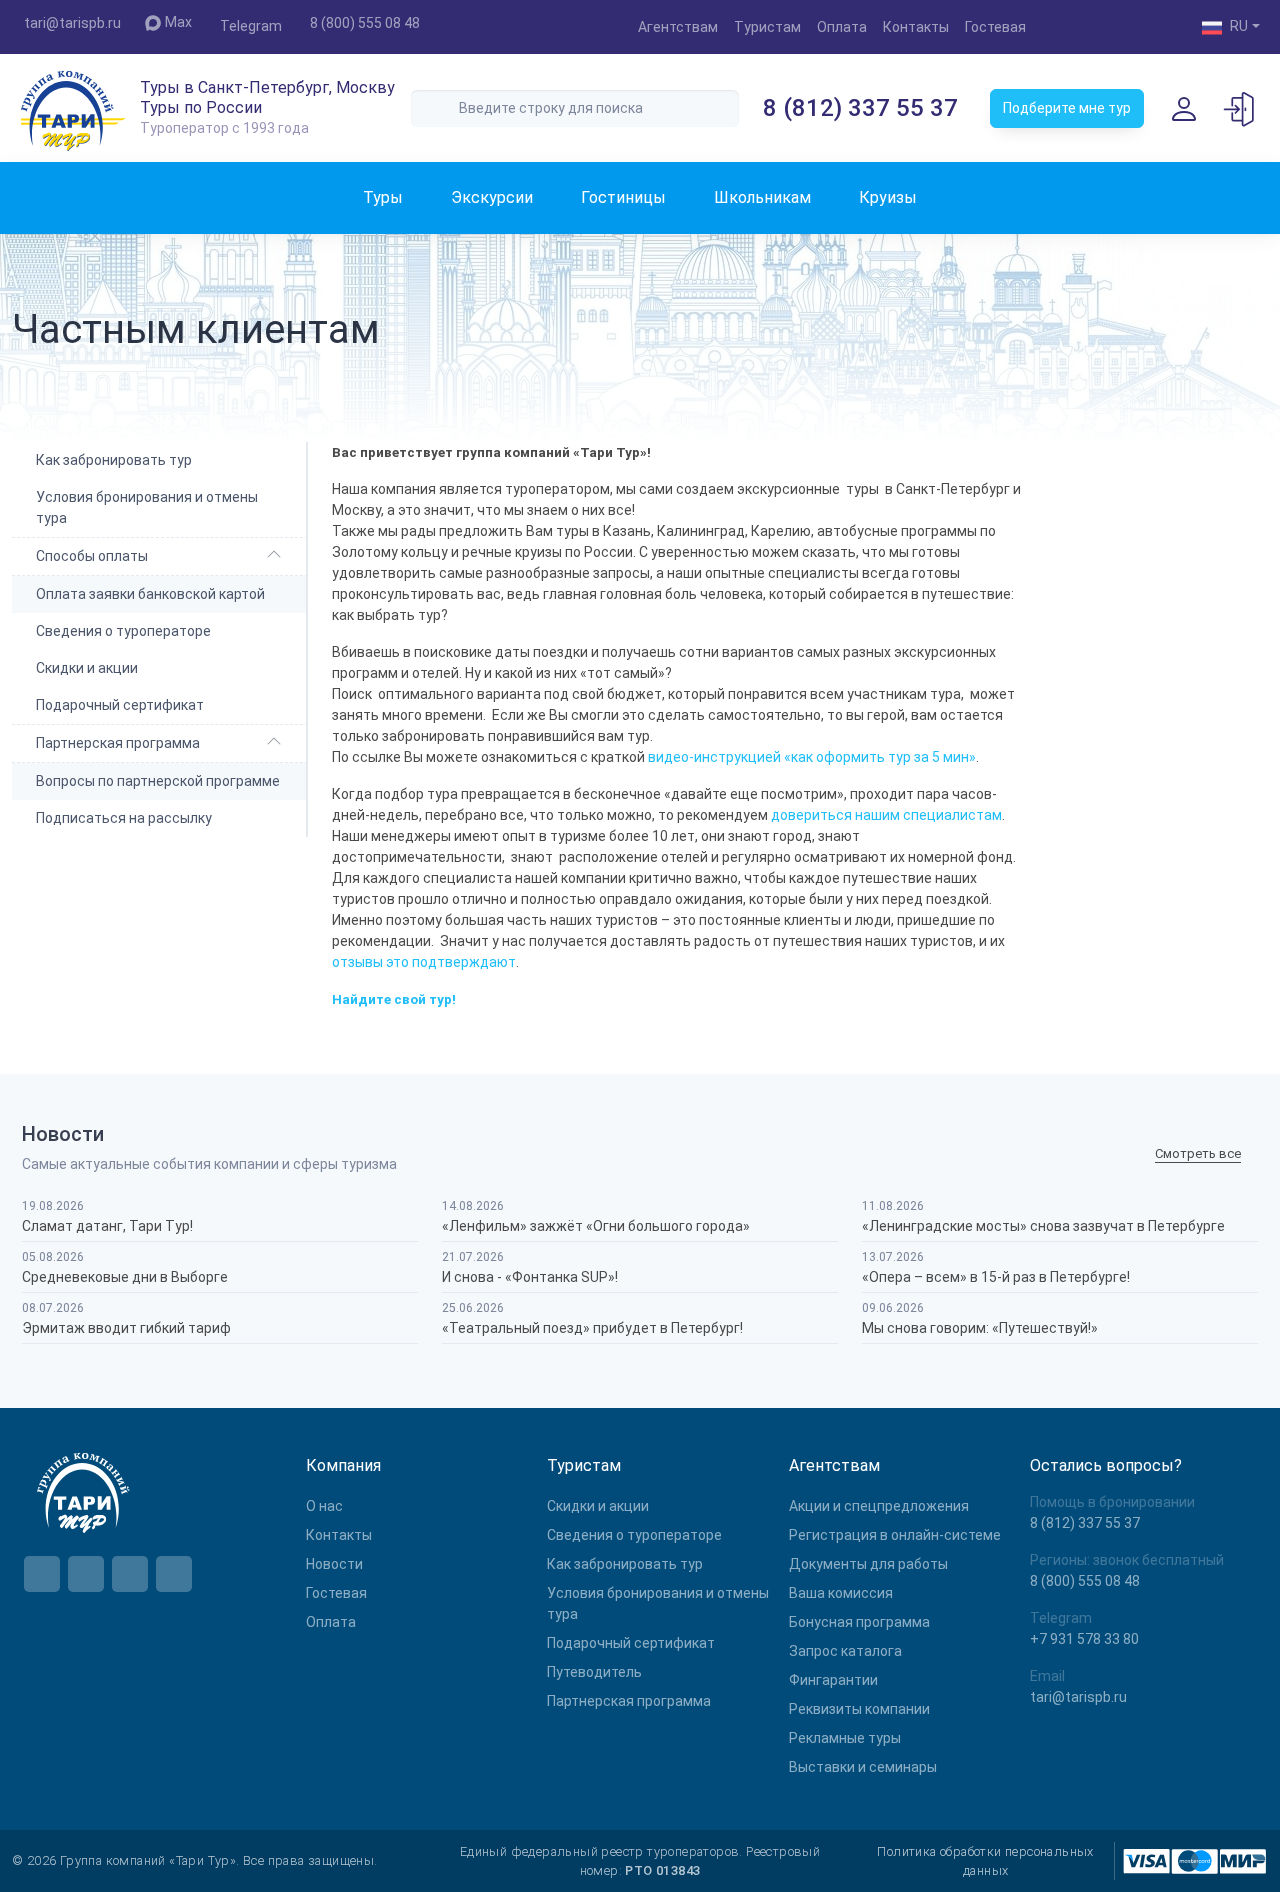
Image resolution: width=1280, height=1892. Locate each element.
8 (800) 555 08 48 (365, 23)
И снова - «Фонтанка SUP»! (530, 1277)
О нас (324, 1506)
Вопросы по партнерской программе (158, 781)
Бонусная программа (859, 1622)
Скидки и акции (87, 668)
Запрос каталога (845, 1651)
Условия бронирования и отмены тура (147, 507)
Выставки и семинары (863, 1767)
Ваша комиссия (841, 1593)
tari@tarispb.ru (72, 23)
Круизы (888, 197)
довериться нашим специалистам (886, 815)
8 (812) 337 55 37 (860, 108)
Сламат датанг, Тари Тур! (107, 1226)
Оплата (842, 27)
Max (178, 22)
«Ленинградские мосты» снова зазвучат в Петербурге (1043, 1226)
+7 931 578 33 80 (1084, 1639)
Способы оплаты (92, 556)
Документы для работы (868, 1564)
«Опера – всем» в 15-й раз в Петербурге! (996, 1277)
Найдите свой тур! (394, 999)
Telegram (251, 26)
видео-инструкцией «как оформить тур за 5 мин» (812, 757)
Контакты (916, 27)
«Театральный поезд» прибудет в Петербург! (592, 1328)
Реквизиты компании (859, 1709)
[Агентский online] (1240, 108)
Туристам (767, 27)
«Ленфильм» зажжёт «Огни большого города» (596, 1226)
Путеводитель (594, 1672)
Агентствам (678, 27)
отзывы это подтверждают (424, 962)
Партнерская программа (118, 743)
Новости (334, 1564)
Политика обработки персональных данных (985, 1861)
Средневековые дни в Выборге (125, 1277)
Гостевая (995, 27)
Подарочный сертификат (120, 705)
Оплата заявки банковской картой (150, 594)
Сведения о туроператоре (123, 631)
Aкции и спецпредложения (879, 1506)
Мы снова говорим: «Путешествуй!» (980, 1328)
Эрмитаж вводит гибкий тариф (126, 1328)
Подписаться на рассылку (124, 818)
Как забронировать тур (114, 460)
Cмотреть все (1198, 1154)
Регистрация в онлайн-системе (895, 1535)
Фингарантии (833, 1680)
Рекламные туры (845, 1738)
